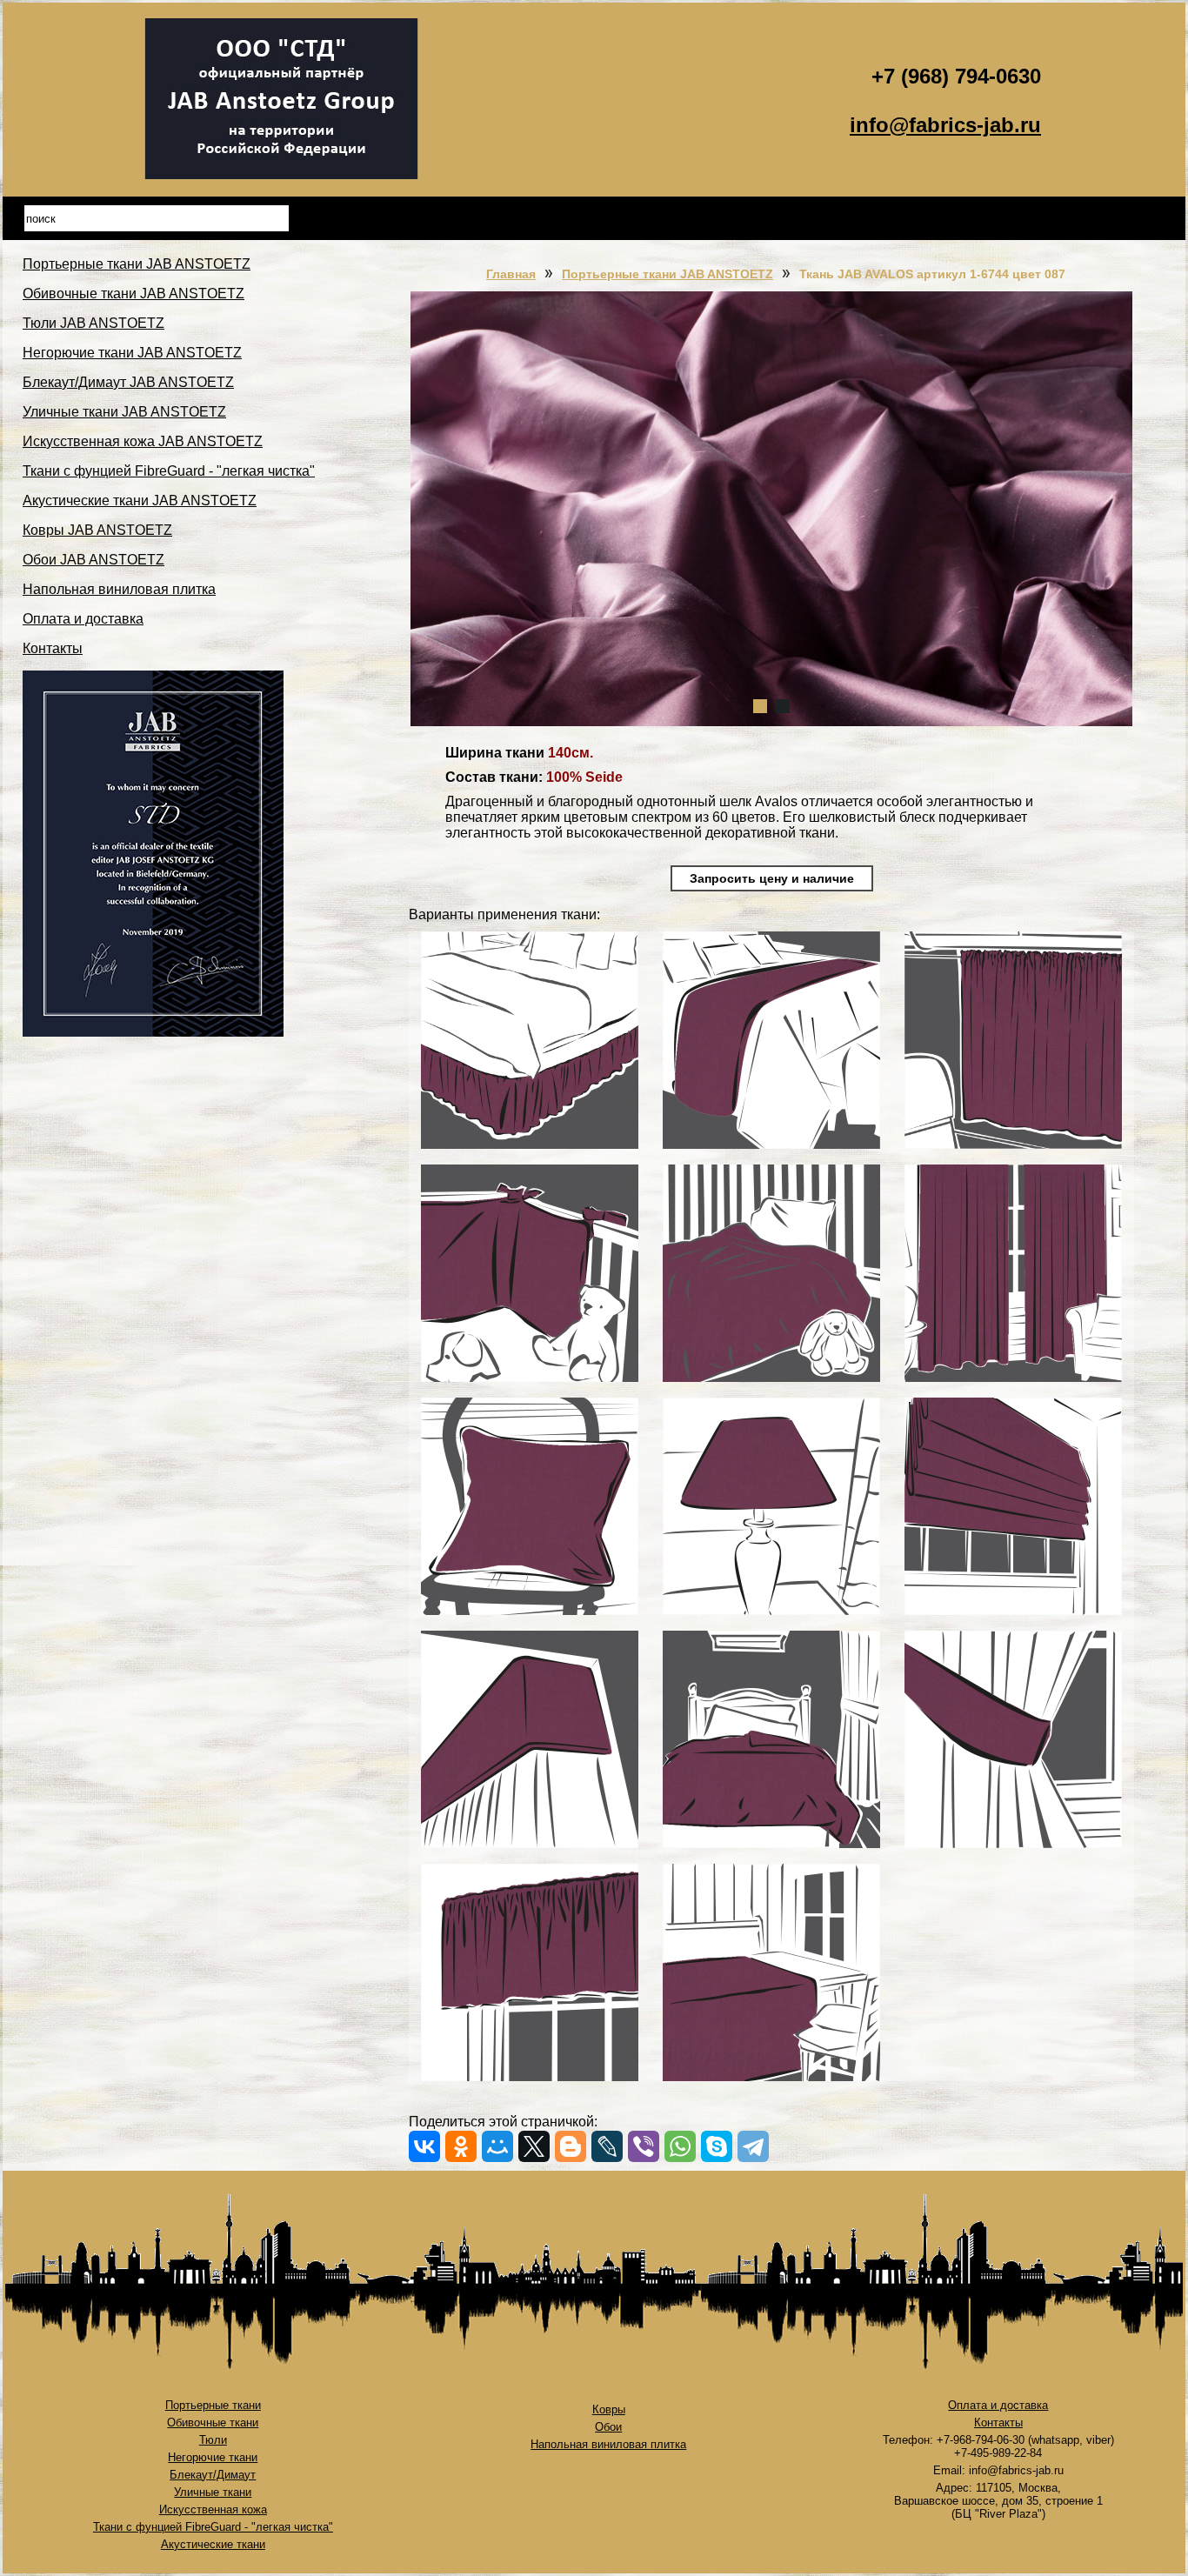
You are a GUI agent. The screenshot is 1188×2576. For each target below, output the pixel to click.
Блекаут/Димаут (213, 2475)
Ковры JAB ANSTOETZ (97, 530)
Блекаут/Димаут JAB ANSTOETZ (128, 382)
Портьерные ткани (213, 2405)
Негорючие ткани (213, 2457)
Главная (511, 274)
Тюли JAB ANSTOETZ (93, 323)
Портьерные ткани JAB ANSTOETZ (137, 264)
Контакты (53, 648)
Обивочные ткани (213, 2423)
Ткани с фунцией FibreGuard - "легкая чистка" (169, 471)
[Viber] (644, 2146)
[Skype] (717, 2146)
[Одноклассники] (461, 2146)
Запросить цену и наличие (772, 878)
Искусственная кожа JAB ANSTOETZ (143, 441)
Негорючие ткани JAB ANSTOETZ (132, 353)
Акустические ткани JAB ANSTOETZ (140, 501)
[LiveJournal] (607, 2146)
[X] (534, 2146)
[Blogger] (571, 2146)
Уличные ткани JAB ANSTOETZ (124, 412)
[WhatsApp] (680, 2146)
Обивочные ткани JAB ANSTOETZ (133, 294)
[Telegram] (753, 2146)
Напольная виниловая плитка (119, 589)
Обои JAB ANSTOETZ (93, 560)
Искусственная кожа (213, 2509)
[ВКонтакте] (424, 2146)
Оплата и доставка (83, 619)
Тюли (213, 2440)
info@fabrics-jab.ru (945, 125)
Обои (608, 2427)
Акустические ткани (213, 2544)
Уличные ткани (213, 2492)
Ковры (609, 2409)
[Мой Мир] (497, 2146)
